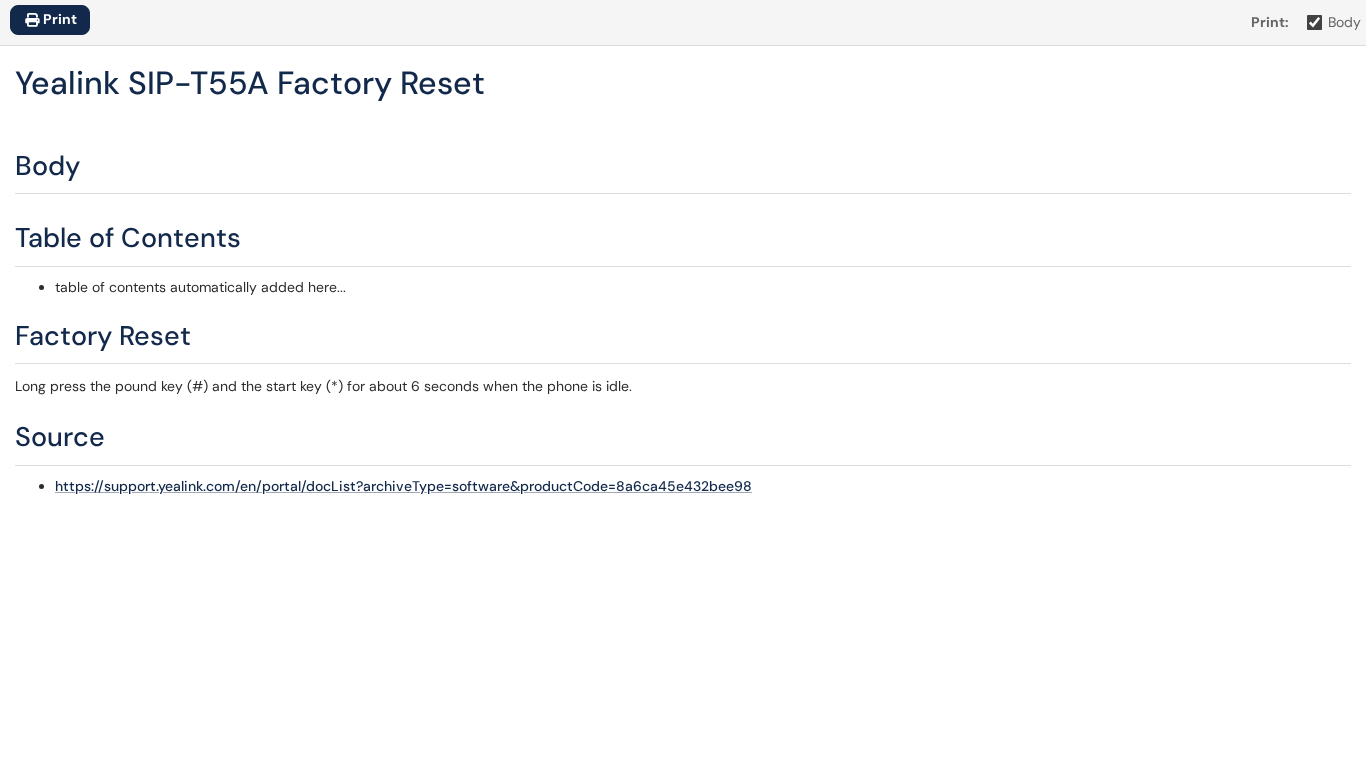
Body (1344, 22)
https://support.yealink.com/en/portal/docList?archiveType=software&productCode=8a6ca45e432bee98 (403, 486)
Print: (1270, 22)
